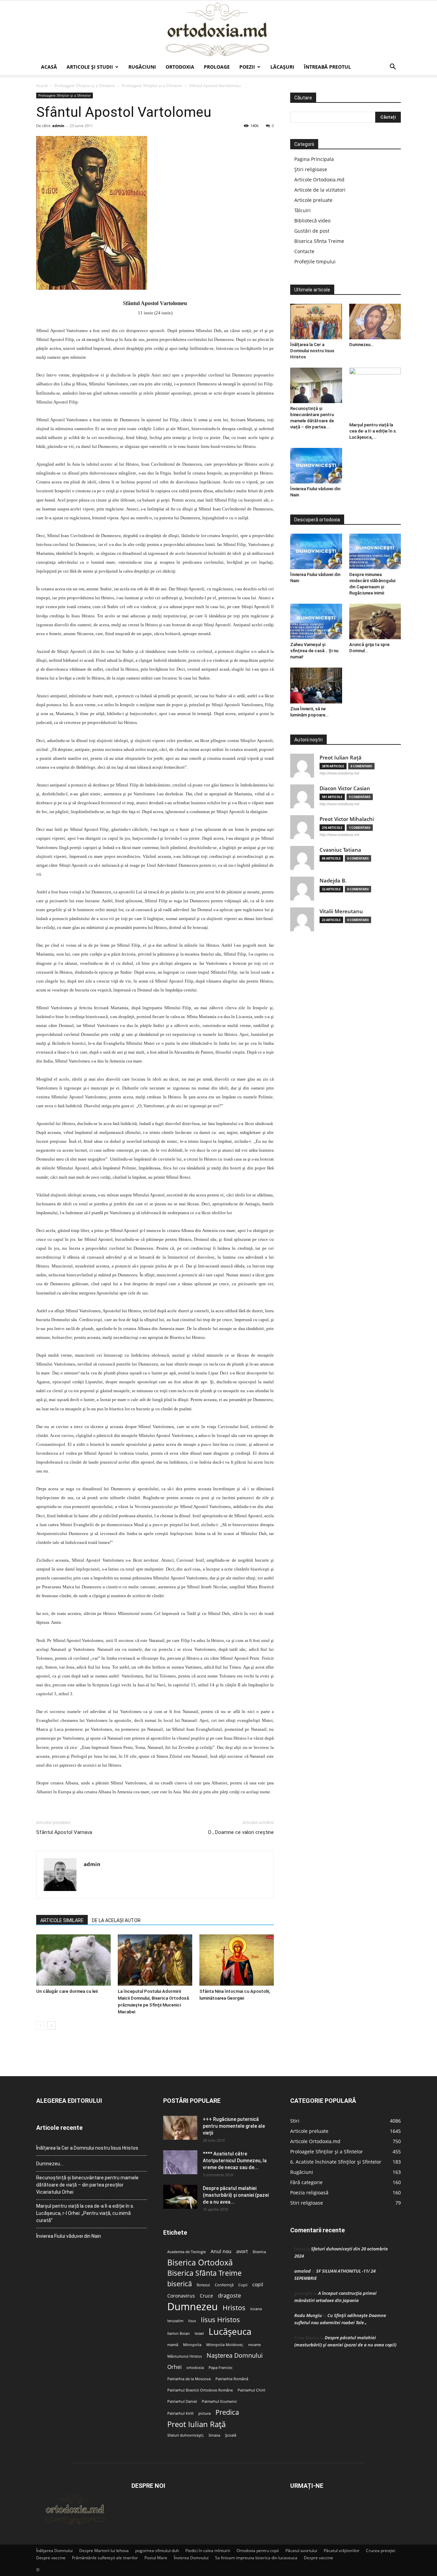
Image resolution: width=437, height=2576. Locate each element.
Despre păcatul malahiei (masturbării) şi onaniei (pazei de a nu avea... (236, 2195)
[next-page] (51, 2025)
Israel (199, 2333)
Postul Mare (156, 2558)
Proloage (217, 67)
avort (242, 2251)
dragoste (229, 2296)
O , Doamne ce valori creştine (241, 1832)
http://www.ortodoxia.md (339, 773)
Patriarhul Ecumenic (219, 2401)
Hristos (234, 2308)
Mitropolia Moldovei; (225, 2345)
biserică (180, 2284)
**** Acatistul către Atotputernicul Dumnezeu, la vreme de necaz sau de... (235, 2161)
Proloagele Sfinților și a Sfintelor (85, 86)
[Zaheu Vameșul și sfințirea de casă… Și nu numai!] (316, 621)
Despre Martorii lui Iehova (104, 2551)
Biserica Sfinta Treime (319, 241)
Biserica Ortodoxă (200, 2263)
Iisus (192, 2321)
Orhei (174, 2367)
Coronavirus (181, 2296)
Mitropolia (192, 2345)
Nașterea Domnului (235, 2355)
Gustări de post (312, 231)
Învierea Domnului (191, 2558)
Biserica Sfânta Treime (205, 2273)
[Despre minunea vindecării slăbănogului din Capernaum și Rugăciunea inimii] (375, 551)
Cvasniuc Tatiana (340, 850)
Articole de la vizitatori (320, 190)
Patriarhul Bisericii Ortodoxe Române (200, 2390)
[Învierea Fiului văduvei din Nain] (316, 466)
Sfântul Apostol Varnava (64, 1832)
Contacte (304, 251)
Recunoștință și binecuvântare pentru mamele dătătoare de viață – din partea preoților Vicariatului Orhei (87, 2185)
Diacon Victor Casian (345, 788)
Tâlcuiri (302, 210)
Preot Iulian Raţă (341, 758)
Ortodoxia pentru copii (258, 2551)
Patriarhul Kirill (180, 2413)
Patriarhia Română (232, 2379)
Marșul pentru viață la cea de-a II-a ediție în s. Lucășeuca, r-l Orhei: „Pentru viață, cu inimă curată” (85, 2213)
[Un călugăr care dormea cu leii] (73, 1960)
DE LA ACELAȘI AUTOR (116, 1920)
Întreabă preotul (327, 67)
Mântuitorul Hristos (185, 2356)
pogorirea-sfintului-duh (157, 2551)
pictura (205, 2413)
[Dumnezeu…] (375, 321)
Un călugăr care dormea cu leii (67, 1991)
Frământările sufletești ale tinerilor (105, 2558)
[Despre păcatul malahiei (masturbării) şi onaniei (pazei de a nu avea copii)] (180, 2197)
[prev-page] (40, 2025)
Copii (243, 2285)
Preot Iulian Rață (196, 2424)
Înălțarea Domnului (54, 2551)
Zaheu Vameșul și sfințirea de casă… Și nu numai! (314, 651)
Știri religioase (311, 169)
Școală (231, 2435)
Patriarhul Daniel (182, 2401)
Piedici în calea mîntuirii (208, 2551)
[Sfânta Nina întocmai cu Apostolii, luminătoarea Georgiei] (237, 1960)
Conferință (224, 2285)
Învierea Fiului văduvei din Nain (69, 2236)
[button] (393, 67)
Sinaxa (214, 2435)
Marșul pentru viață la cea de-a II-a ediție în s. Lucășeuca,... (373, 431)
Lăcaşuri (282, 67)
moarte (255, 2345)
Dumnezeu (193, 2307)
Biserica (259, 2252)
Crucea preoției (381, 2551)
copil (258, 2285)
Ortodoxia (180, 67)
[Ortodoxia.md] (218, 30)
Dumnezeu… (361, 345)
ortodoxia (195, 2368)
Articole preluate (313, 200)
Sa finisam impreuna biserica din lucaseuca (256, 2558)
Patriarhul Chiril (251, 2390)
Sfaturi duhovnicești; (186, 2435)
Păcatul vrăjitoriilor (342, 2551)
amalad (302, 2271)
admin (58, 126)
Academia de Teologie (187, 2252)
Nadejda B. (333, 881)
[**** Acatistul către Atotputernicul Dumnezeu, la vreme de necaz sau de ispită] (180, 2162)
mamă (173, 2345)
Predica (227, 2412)
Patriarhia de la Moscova (189, 2379)
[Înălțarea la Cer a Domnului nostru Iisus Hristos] (316, 321)
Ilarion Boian (179, 2333)
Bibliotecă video (312, 221)
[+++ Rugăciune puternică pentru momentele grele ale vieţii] (180, 2128)
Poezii (247, 67)
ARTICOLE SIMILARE (62, 1920)
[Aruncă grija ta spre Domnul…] (375, 621)
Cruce (206, 2296)
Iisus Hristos (220, 2320)
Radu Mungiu (308, 2315)
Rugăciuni (142, 67)
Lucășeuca (230, 2332)
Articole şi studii (90, 67)
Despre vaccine (51, 2558)
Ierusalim (175, 2321)
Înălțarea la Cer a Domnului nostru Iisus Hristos (312, 351)
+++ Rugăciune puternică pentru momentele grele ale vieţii (234, 2126)
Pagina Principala (314, 159)
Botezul (203, 2285)
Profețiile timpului (315, 262)
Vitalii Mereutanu (341, 911)
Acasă (49, 67)
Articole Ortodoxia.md (319, 180)
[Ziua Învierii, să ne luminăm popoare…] (316, 685)
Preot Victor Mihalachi (347, 819)
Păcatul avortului (301, 2551)
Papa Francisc (221, 2368)
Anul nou (221, 2251)
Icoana (256, 2309)
